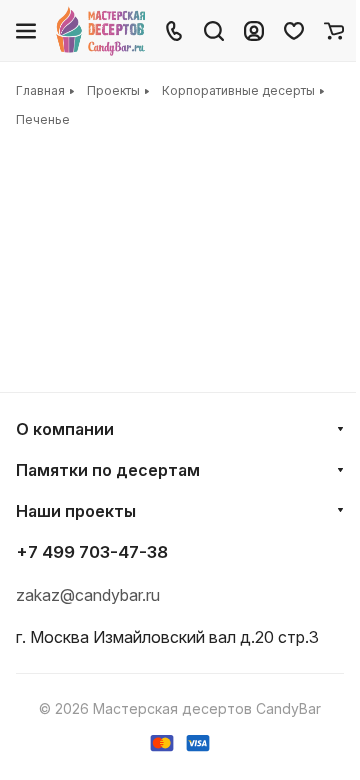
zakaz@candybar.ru (88, 595)
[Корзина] (334, 31)
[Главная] (102, 31)
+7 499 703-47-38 (92, 552)
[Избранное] (294, 31)
